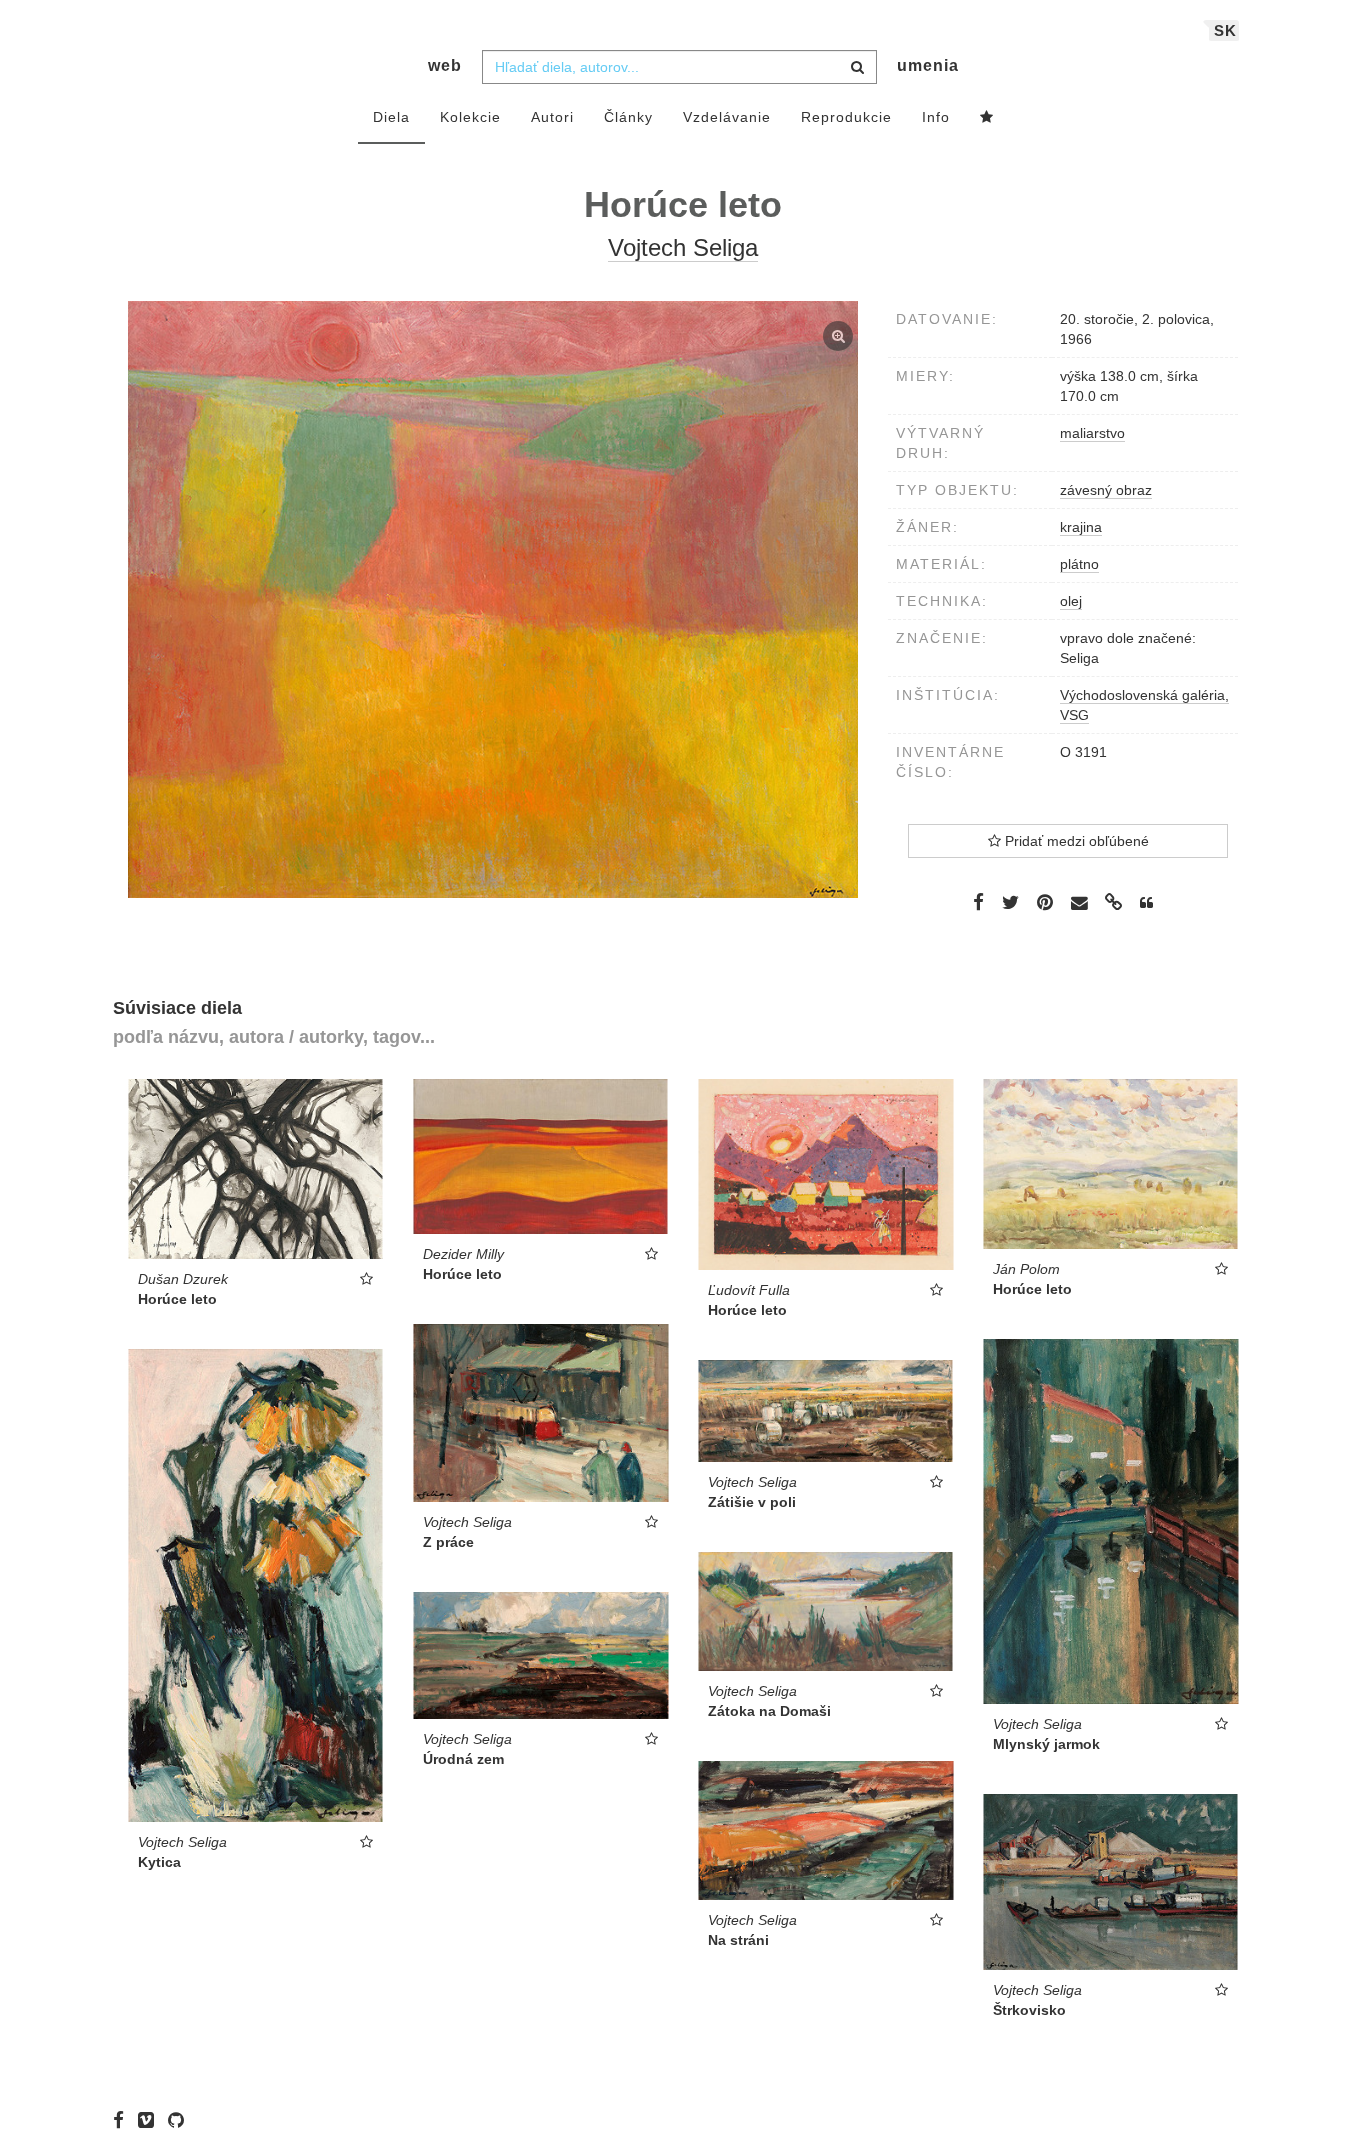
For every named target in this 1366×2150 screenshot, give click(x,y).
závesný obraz (1106, 490)
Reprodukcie (846, 117)
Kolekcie (470, 117)
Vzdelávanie (727, 117)
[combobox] (679, 67)
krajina (1081, 527)
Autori (552, 117)
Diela (391, 117)
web (445, 65)
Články (628, 117)
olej (1071, 601)
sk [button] (1225, 30)
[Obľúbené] (987, 118)
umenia (928, 65)
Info (936, 117)
